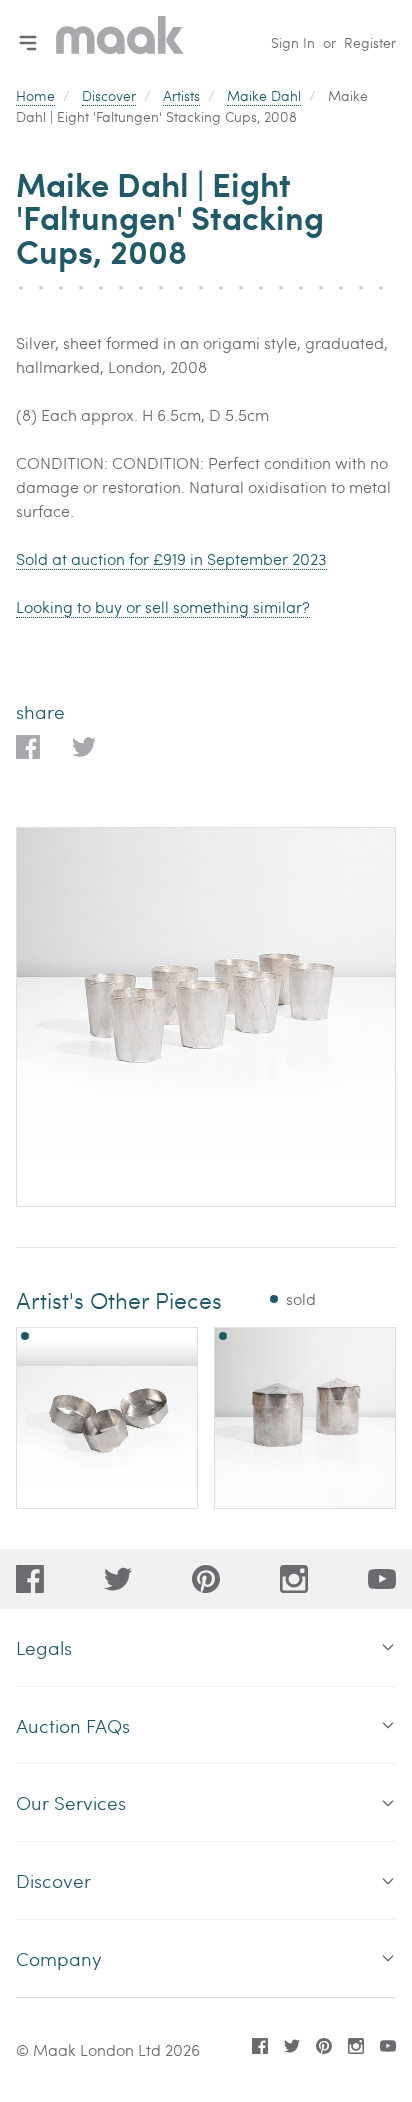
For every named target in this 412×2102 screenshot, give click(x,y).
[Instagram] (294, 1579)
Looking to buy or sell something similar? (163, 606)
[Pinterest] (206, 1579)
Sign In (293, 42)
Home (35, 95)
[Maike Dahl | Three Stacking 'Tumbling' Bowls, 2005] (107, 1418)
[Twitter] (118, 1579)
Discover (109, 95)
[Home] (120, 42)
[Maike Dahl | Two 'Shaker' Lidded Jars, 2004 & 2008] (305, 1418)
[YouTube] (382, 1579)
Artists (181, 95)
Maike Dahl (264, 95)
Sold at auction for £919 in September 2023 (171, 558)
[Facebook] (30, 1579)
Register (370, 42)
